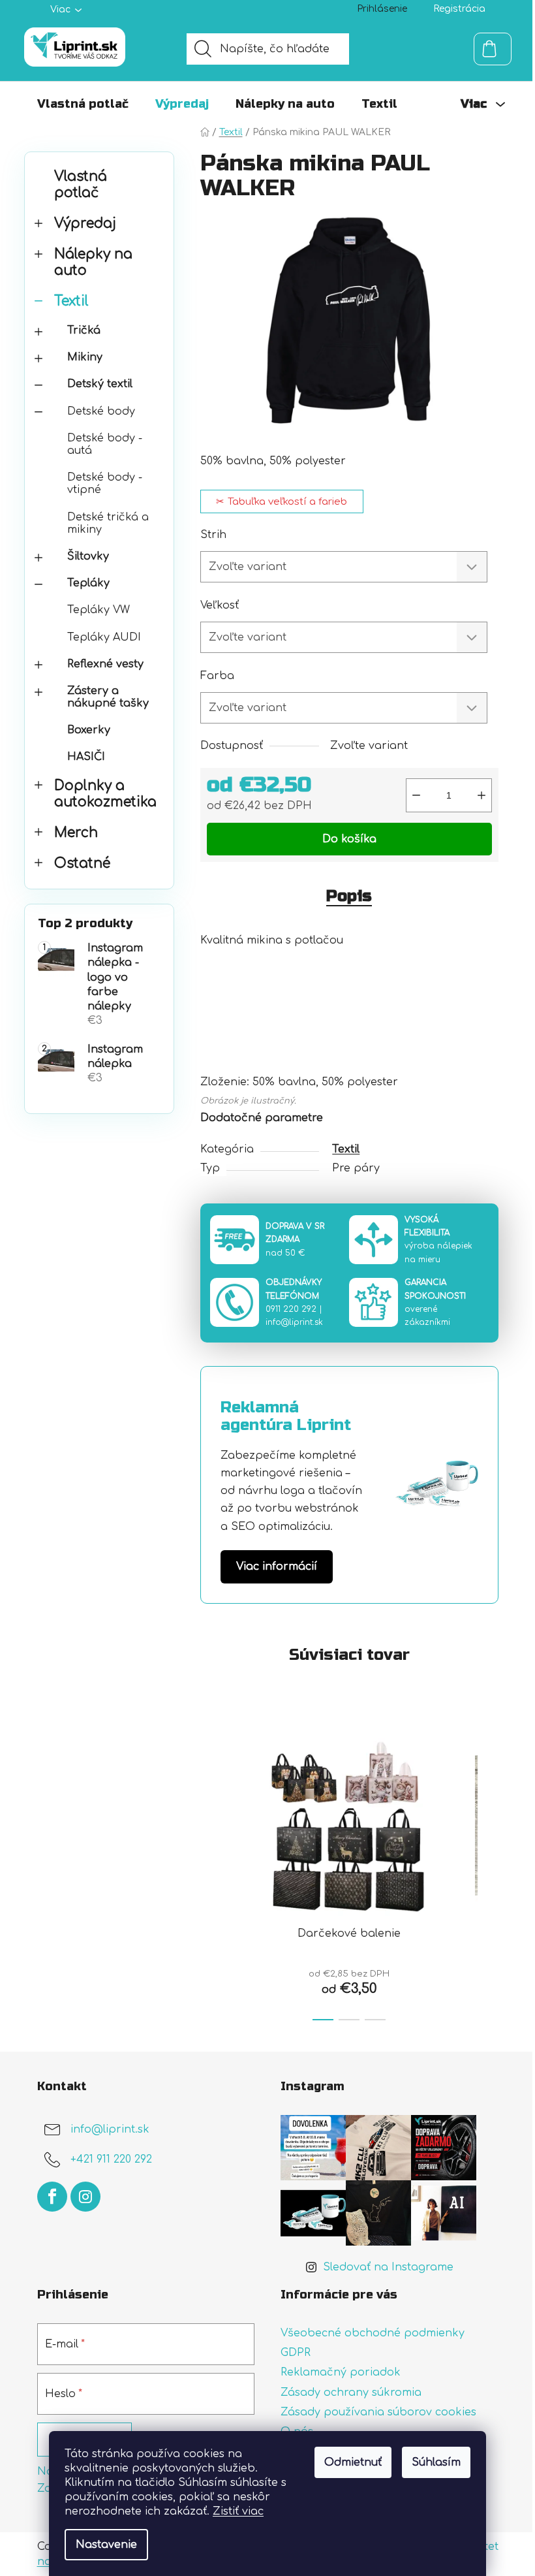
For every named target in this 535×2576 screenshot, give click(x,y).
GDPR (296, 2353)
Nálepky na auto (93, 262)
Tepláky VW (99, 610)
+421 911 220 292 (111, 2160)
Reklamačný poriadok (341, 2372)
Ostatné (82, 864)
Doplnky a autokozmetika (105, 794)
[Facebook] (52, 2197)
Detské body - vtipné (105, 484)
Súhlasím (436, 2462)
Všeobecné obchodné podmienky (373, 2333)
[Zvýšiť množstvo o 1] (481, 795)
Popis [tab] (349, 896)
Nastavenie (106, 2545)
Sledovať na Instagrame (388, 2267)
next (488, 1872)
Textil (71, 301)
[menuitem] (83, 104)
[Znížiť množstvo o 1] (416, 795)
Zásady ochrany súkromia (351, 2393)
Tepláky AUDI (104, 637)
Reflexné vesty (105, 664)
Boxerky (89, 730)
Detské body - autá (105, 444)
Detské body (101, 411)
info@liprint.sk (294, 1322)
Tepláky (88, 583)
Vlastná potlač (81, 185)
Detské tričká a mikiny (108, 523)
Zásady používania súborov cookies (378, 2412)
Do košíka (349, 839)
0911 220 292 (291, 1309)
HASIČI (86, 757)
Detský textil (100, 384)
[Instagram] (85, 2197)
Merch (76, 833)
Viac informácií (277, 1566)
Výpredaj (85, 224)
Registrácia (459, 9)
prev (211, 1872)
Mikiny (85, 357)
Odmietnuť (353, 2462)
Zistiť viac (238, 2511)
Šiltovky (88, 556)
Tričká (84, 330)
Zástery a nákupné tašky (108, 697)
